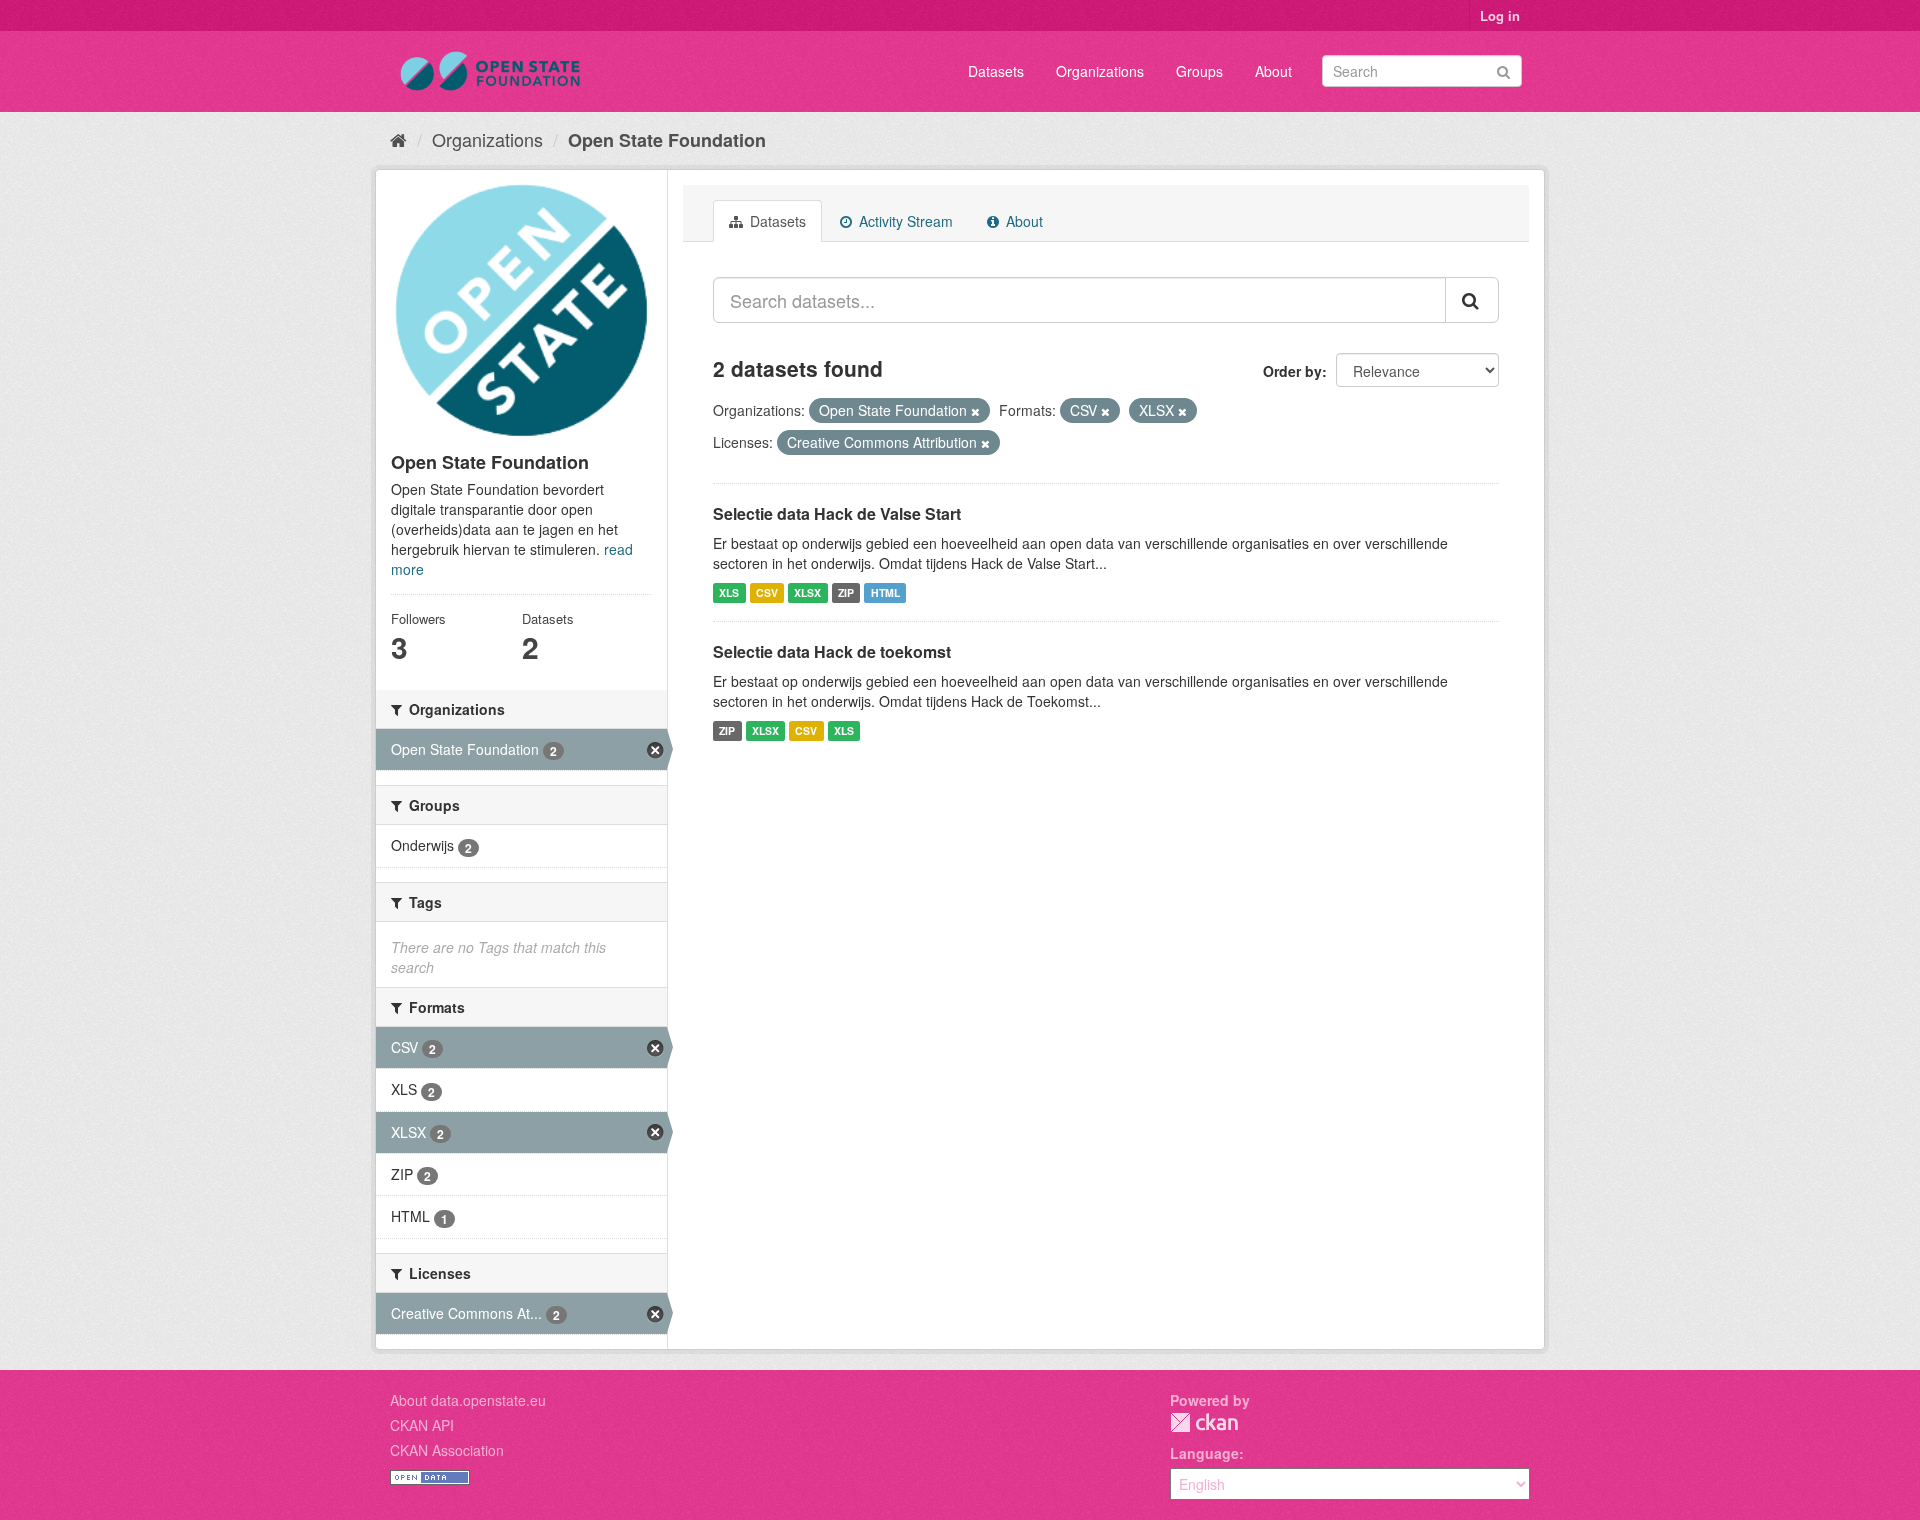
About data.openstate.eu (468, 1400)
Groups (1199, 71)
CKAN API (422, 1425)
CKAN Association (447, 1450)
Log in (1500, 15)
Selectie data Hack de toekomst (832, 651)
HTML (885, 592)
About (1273, 71)
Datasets (996, 71)
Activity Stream (904, 221)
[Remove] (975, 411)
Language (1204, 1453)
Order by (1292, 371)
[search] (1472, 300)
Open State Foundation (667, 140)
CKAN (1204, 1422)
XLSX (807, 592)
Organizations (1100, 71)
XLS (729, 592)
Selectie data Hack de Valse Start (837, 513)
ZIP (846, 592)
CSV (767, 592)
